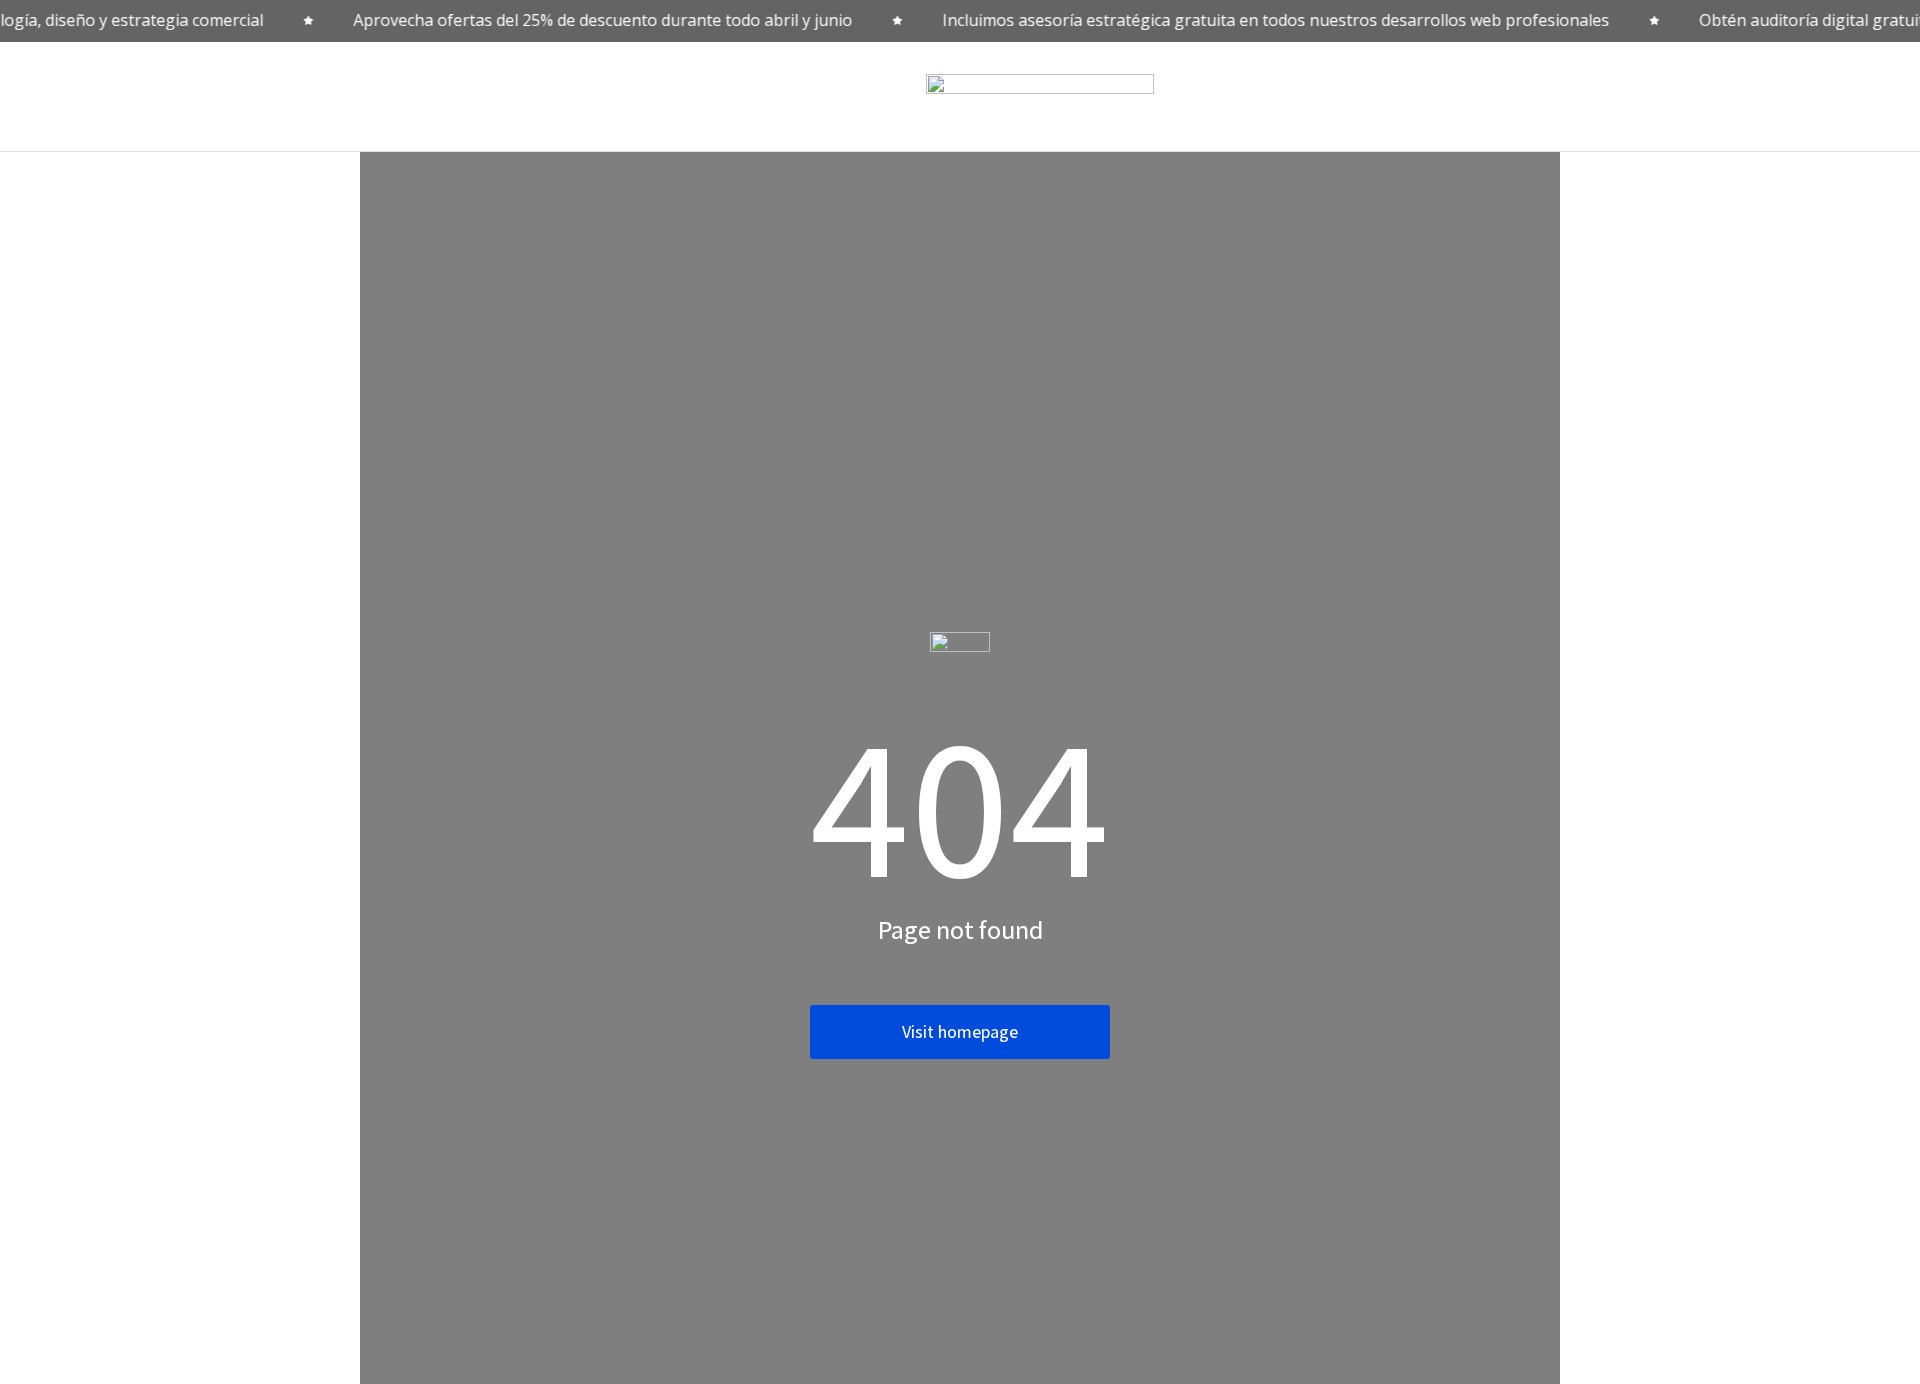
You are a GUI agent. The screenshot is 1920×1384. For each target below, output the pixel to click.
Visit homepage (960, 1031)
